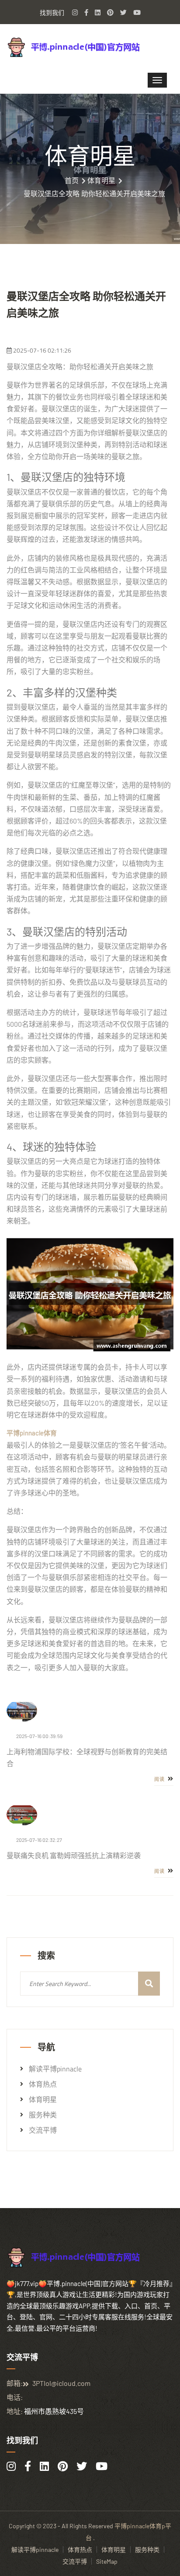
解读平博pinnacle (55, 2069)
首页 (72, 180)
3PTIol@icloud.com (61, 2383)
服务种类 (43, 2115)
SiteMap (107, 2561)
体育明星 (101, 180)
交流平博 (43, 2130)
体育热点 (43, 2084)
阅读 (160, 1779)
